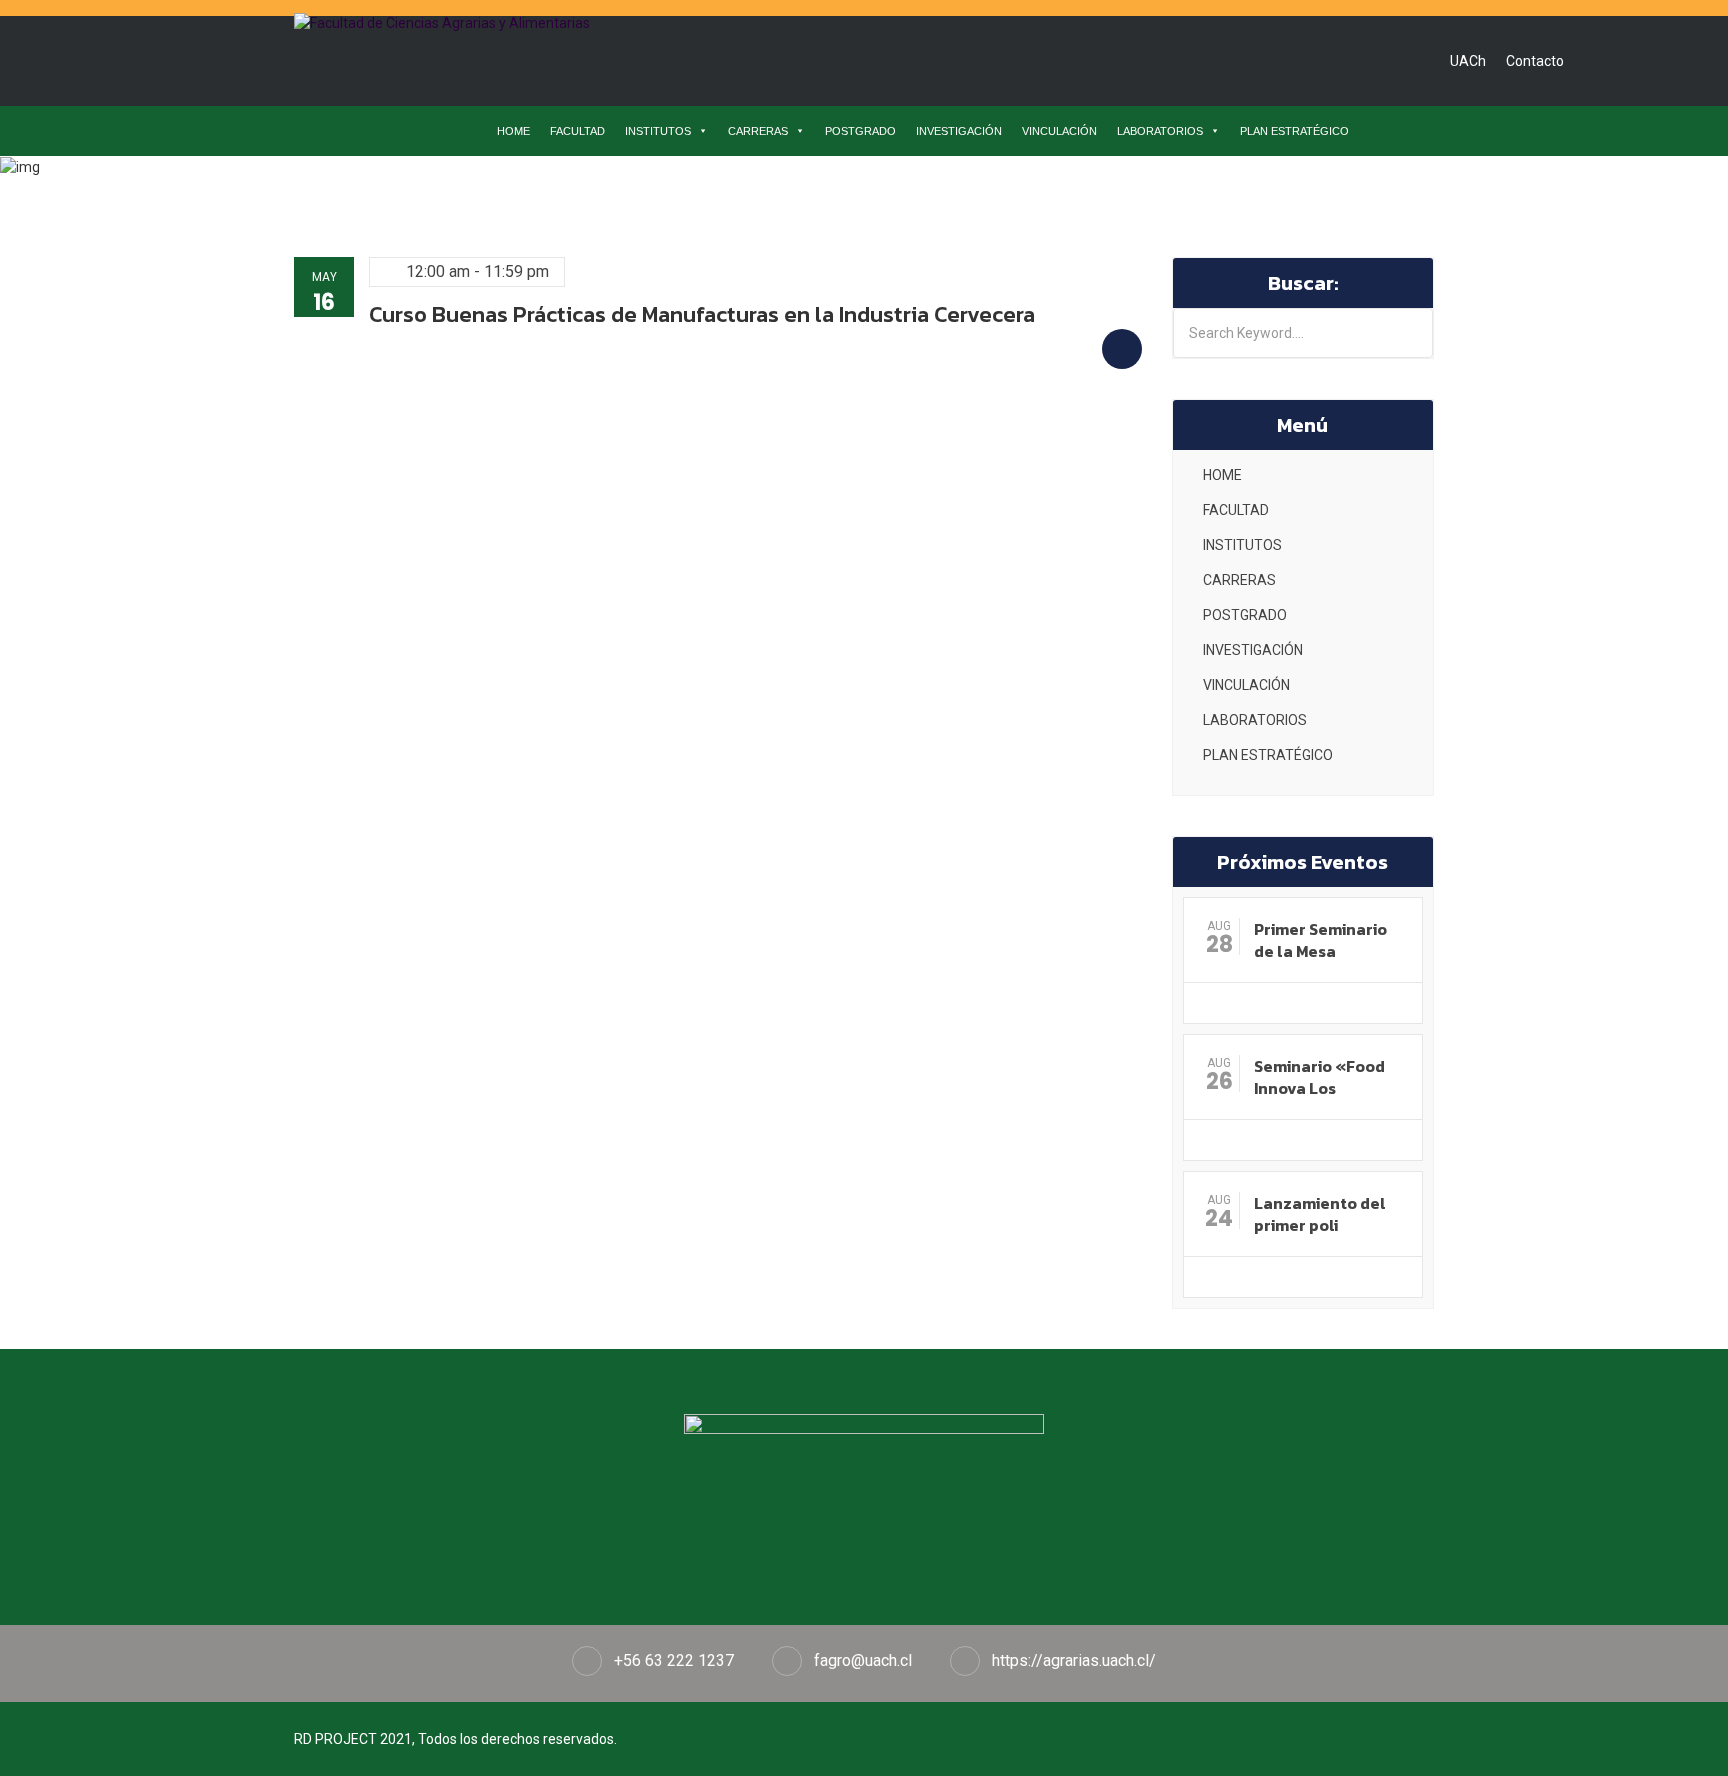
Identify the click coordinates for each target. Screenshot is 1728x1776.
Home (604, 183)
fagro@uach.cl (863, 1660)
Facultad (679, 183)
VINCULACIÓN (1059, 131)
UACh (1468, 61)
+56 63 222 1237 (674, 1660)
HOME (513, 131)
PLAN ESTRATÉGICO (1294, 131)
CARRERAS (758, 131)
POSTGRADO (860, 131)
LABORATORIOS (1160, 131)
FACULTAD (577, 131)
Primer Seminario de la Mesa (1320, 940)
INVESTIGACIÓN (959, 131)
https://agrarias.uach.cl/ (1074, 1660)
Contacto (1535, 61)
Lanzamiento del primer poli (1320, 1214)
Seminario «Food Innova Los (1319, 1077)
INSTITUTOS (658, 131)
